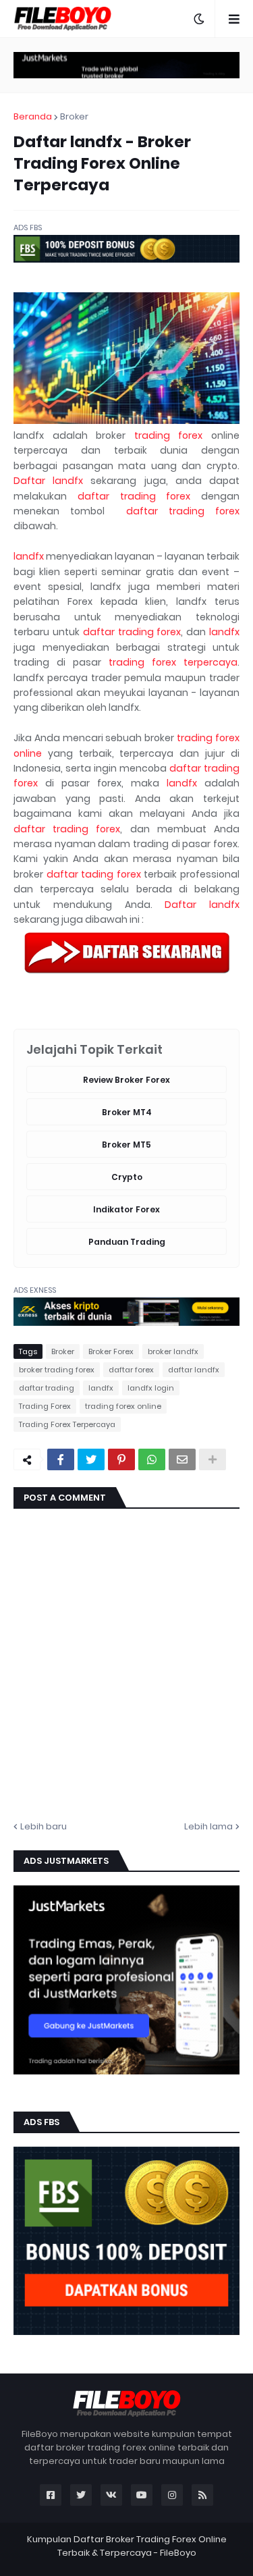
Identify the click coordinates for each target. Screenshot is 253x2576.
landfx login (151, 1388)
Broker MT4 (127, 1112)
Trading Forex (45, 1406)
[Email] (182, 1459)
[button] (199, 19)
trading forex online (123, 1406)
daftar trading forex (134, 496)
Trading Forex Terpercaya (67, 1424)
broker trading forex (57, 1370)
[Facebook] (61, 1459)
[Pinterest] (121, 1459)
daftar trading (47, 1388)
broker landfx (173, 1351)
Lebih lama (208, 1826)
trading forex (169, 435)
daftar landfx (194, 1370)
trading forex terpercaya (173, 662)
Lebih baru (44, 1826)
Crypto (127, 1177)
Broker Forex (111, 1351)
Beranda (33, 116)
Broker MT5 (126, 1145)
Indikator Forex (126, 1209)
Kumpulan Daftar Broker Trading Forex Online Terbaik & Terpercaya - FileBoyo (127, 2546)
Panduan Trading (127, 1242)
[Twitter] (91, 1459)
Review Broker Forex (126, 1080)
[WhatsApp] (152, 1459)
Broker (74, 116)
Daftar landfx (48, 481)
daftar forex (131, 1370)
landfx (29, 556)
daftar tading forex (94, 874)
